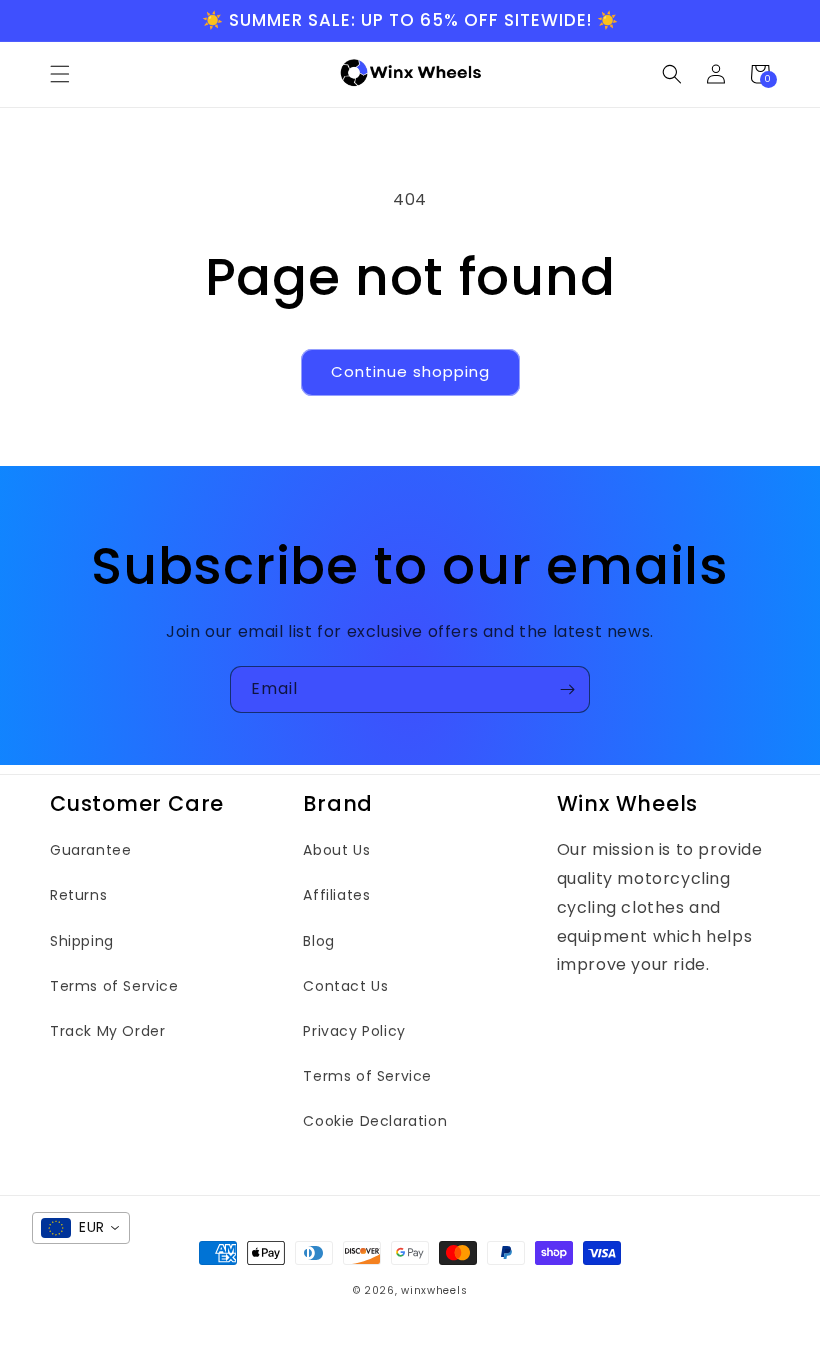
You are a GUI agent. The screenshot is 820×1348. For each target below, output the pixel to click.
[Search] (672, 74)
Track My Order (107, 1031)
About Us (336, 850)
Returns (78, 895)
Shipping (82, 941)
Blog (318, 941)
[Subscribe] (567, 689)
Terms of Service (114, 986)
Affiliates (336, 895)
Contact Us (345, 986)
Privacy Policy (354, 1031)
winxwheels (434, 1290)
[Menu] (60, 74)
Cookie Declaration (375, 1121)
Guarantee (90, 850)
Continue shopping (410, 371)
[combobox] (81, 1228)
